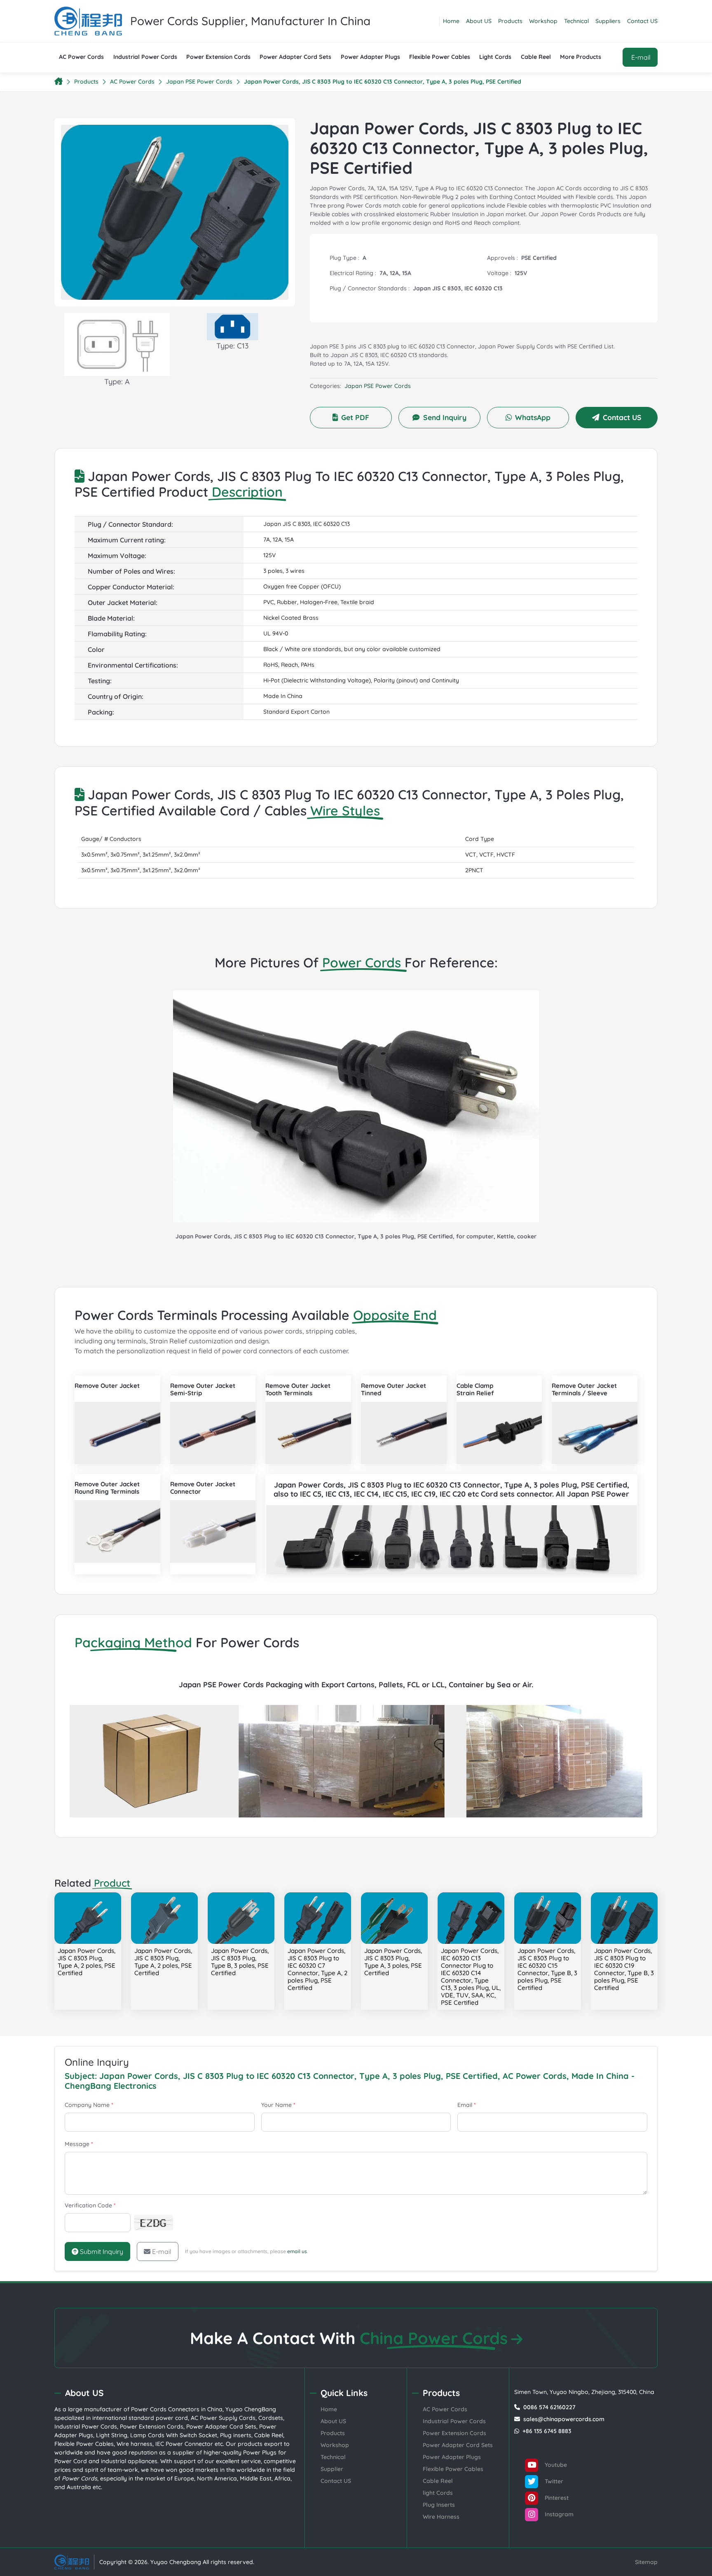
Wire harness (135, 2444)
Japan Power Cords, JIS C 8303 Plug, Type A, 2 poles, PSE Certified (87, 1962)
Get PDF (355, 417)
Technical (576, 21)
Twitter (553, 2481)
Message (79, 2144)
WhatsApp (533, 417)
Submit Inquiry (101, 2251)
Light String (112, 2435)
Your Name (278, 2105)
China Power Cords (434, 2338)
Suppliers (608, 21)
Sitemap (646, 2562)
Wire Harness (441, 2517)
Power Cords (149, 2409)
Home (451, 21)
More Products (581, 57)
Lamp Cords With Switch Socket (174, 2435)
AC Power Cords (81, 57)
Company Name (89, 2105)
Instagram (558, 2514)
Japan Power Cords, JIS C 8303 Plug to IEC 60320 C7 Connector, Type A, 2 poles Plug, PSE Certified (317, 1969)
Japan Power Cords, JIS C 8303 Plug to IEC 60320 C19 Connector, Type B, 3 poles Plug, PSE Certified (624, 1969)
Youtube (555, 2465)
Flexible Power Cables (440, 57)
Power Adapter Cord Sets (295, 57)
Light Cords (495, 57)
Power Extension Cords (218, 57)
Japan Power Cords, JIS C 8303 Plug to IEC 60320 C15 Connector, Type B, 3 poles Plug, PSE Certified (547, 1969)
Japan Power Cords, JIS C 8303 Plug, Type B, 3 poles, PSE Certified (240, 1962)
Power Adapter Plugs (370, 57)
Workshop (543, 21)
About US (479, 21)
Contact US (642, 21)
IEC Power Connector (184, 2444)
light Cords (438, 2493)
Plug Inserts (439, 2505)
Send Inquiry (445, 417)
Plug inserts (236, 2435)
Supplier (332, 2469)
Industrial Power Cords (145, 57)
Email (467, 2105)
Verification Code (90, 2205)
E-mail (162, 2251)
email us (297, 2251)
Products (510, 21)
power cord (172, 2418)
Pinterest (556, 2498)
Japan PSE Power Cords (199, 82)
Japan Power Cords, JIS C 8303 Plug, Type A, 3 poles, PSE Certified (393, 1962)
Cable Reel (536, 57)
